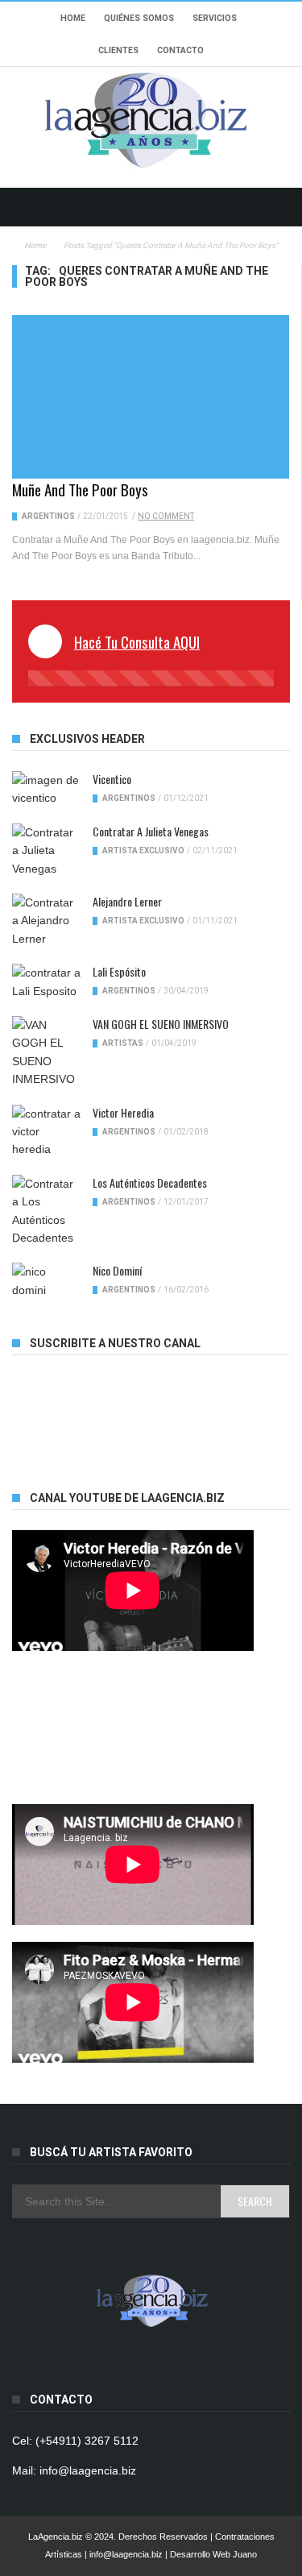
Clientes (118, 50)
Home (73, 18)
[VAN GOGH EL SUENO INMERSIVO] (46, 1052)
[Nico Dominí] (46, 1281)
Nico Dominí (117, 1270)
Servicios (215, 18)
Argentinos (48, 516)
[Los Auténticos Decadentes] (46, 1211)
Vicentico (112, 779)
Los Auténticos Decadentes (150, 1182)
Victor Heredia (123, 1112)
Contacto (180, 50)
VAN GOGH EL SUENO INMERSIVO (161, 1024)
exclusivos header (87, 739)
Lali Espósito (119, 971)
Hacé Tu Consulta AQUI (137, 641)
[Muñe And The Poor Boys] (151, 397)
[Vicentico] (46, 789)
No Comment (166, 516)
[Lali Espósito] (46, 982)
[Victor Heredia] (46, 1132)
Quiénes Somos (139, 18)
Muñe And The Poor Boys (80, 489)
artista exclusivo (143, 850)
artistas (123, 1043)
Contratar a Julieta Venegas (151, 831)
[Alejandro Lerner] (46, 921)
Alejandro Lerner (127, 901)
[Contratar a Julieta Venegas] (46, 850)
